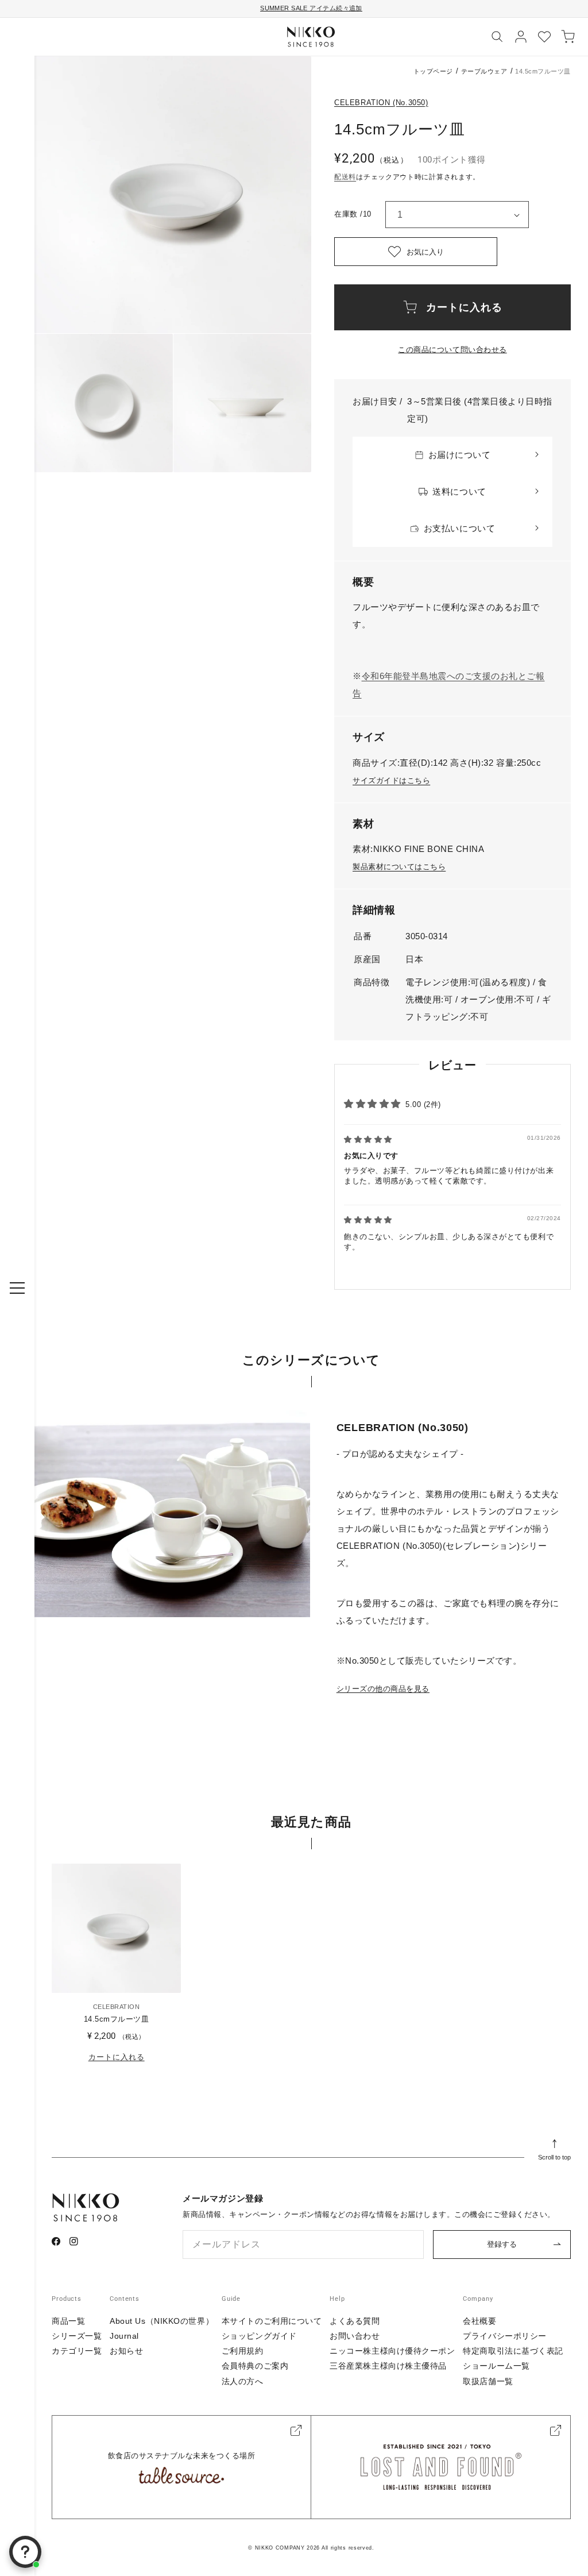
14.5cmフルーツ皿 (117, 2019)
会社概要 (479, 2321)
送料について (459, 491)
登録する (502, 2244)
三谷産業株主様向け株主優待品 (388, 2366)
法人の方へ (243, 2381)
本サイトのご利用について (272, 2321)
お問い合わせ (355, 2336)
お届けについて (460, 455)
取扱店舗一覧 (488, 2381)
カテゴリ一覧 (77, 2351)
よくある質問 (355, 2321)
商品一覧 (68, 2321)
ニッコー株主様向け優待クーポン (392, 2351)
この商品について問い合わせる (452, 350)
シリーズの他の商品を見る (383, 1689)
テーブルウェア (484, 71)
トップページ (433, 71)
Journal (124, 2336)
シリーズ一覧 (77, 2336)
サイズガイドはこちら (391, 780)
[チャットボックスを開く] (25, 2552)
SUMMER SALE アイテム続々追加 (311, 8)
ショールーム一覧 (496, 2366)
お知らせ (126, 2351)
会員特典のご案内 (255, 2366)
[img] (368, 1139)
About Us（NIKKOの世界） (162, 2321)
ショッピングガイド (259, 2336)
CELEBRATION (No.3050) (381, 103)
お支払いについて (459, 528)
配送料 (345, 177)
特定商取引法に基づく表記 (513, 2351)
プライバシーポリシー (505, 2336)
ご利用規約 (243, 2351)
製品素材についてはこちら (399, 867)
